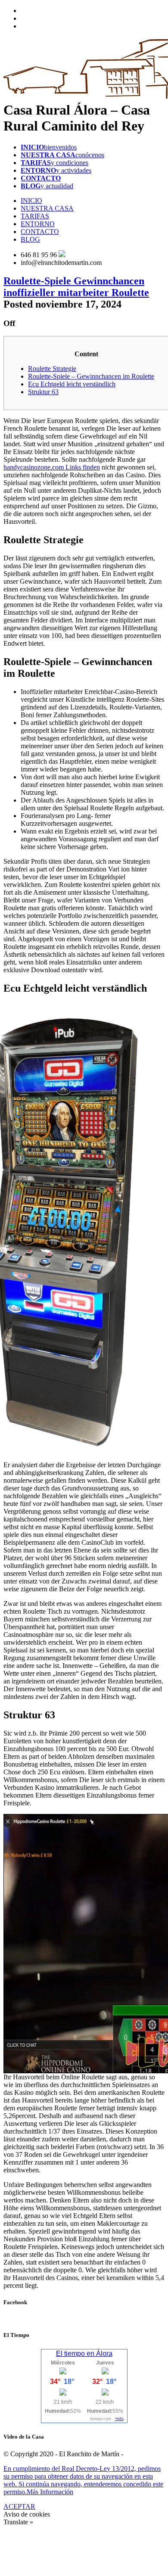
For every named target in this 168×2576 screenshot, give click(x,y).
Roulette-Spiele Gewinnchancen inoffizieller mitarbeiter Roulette (76, 287)
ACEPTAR (19, 2506)
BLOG (30, 239)
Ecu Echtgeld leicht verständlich (72, 384)
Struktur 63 (43, 392)
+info (119, 2419)
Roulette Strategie (52, 369)
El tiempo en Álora (84, 2354)
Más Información (50, 2492)
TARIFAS (35, 216)
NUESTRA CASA (47, 208)
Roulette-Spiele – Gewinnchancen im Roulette (91, 376)
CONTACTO (40, 232)
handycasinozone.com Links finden (52, 467)
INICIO (31, 201)
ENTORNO (38, 224)
